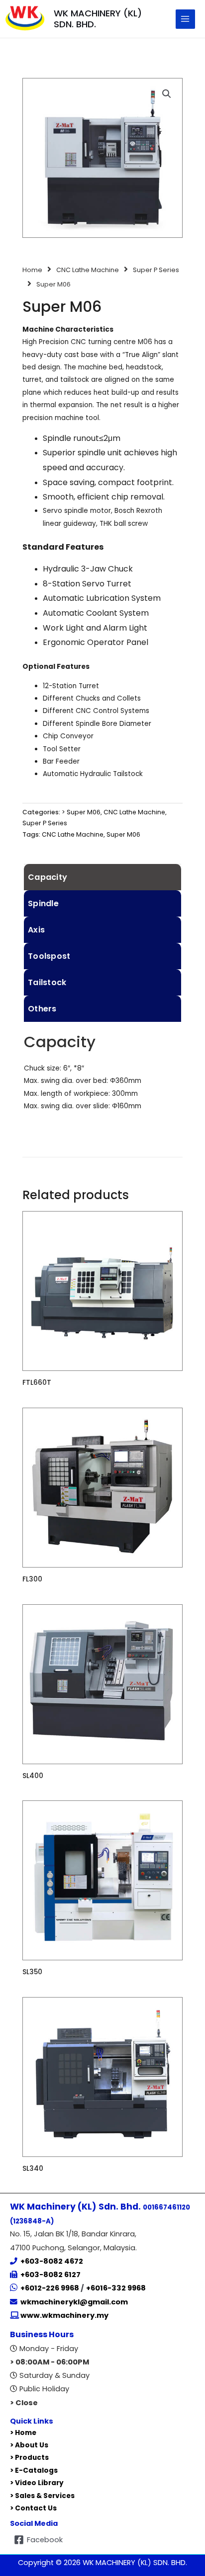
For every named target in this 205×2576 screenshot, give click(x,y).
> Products (29, 2458)
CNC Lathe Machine (88, 270)
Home (32, 270)
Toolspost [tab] (49, 956)
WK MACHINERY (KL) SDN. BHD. (98, 19)
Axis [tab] (36, 930)
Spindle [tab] (43, 903)
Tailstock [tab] (47, 982)
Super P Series (156, 270)
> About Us (29, 2445)
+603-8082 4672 (52, 2261)
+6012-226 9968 (51, 2288)
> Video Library (37, 2483)
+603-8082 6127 (51, 2275)
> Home (23, 2433)
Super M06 (123, 834)
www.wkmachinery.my (64, 2315)
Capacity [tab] (48, 877)
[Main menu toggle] (185, 19)
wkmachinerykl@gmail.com (74, 2302)
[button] (167, 94)
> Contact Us (33, 2508)
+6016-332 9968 (116, 2288)
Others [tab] (42, 1009)
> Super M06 (81, 812)
